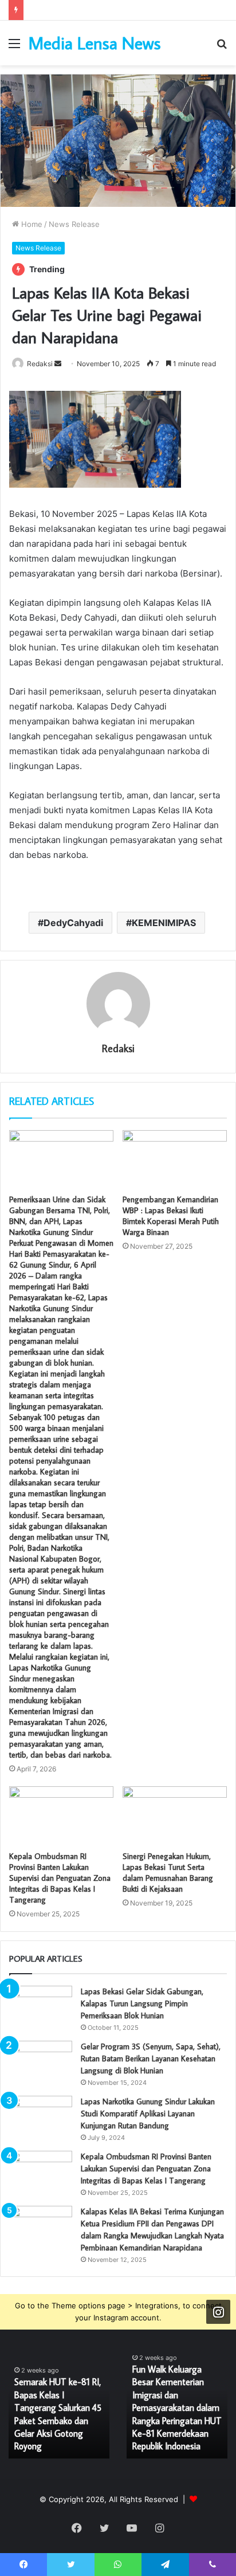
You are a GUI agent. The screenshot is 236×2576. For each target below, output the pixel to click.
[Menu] (14, 47)
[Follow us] (218, 2312)
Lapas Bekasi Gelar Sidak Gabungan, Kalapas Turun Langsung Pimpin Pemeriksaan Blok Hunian (142, 2003)
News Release (74, 224)
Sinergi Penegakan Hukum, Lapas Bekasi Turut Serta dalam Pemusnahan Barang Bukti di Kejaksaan (168, 1873)
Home (31, 224)
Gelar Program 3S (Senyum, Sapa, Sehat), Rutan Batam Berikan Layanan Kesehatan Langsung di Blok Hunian (151, 2059)
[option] (59, 2407)
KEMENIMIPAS (164, 923)
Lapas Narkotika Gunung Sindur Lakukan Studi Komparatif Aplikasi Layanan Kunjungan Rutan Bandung (148, 2114)
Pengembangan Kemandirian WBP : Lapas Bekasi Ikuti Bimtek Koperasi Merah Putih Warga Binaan (171, 1216)
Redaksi (40, 364)
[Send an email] (58, 364)
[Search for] (222, 47)
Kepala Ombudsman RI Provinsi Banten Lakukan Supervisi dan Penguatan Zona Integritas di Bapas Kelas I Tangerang (60, 1878)
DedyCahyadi (73, 923)
